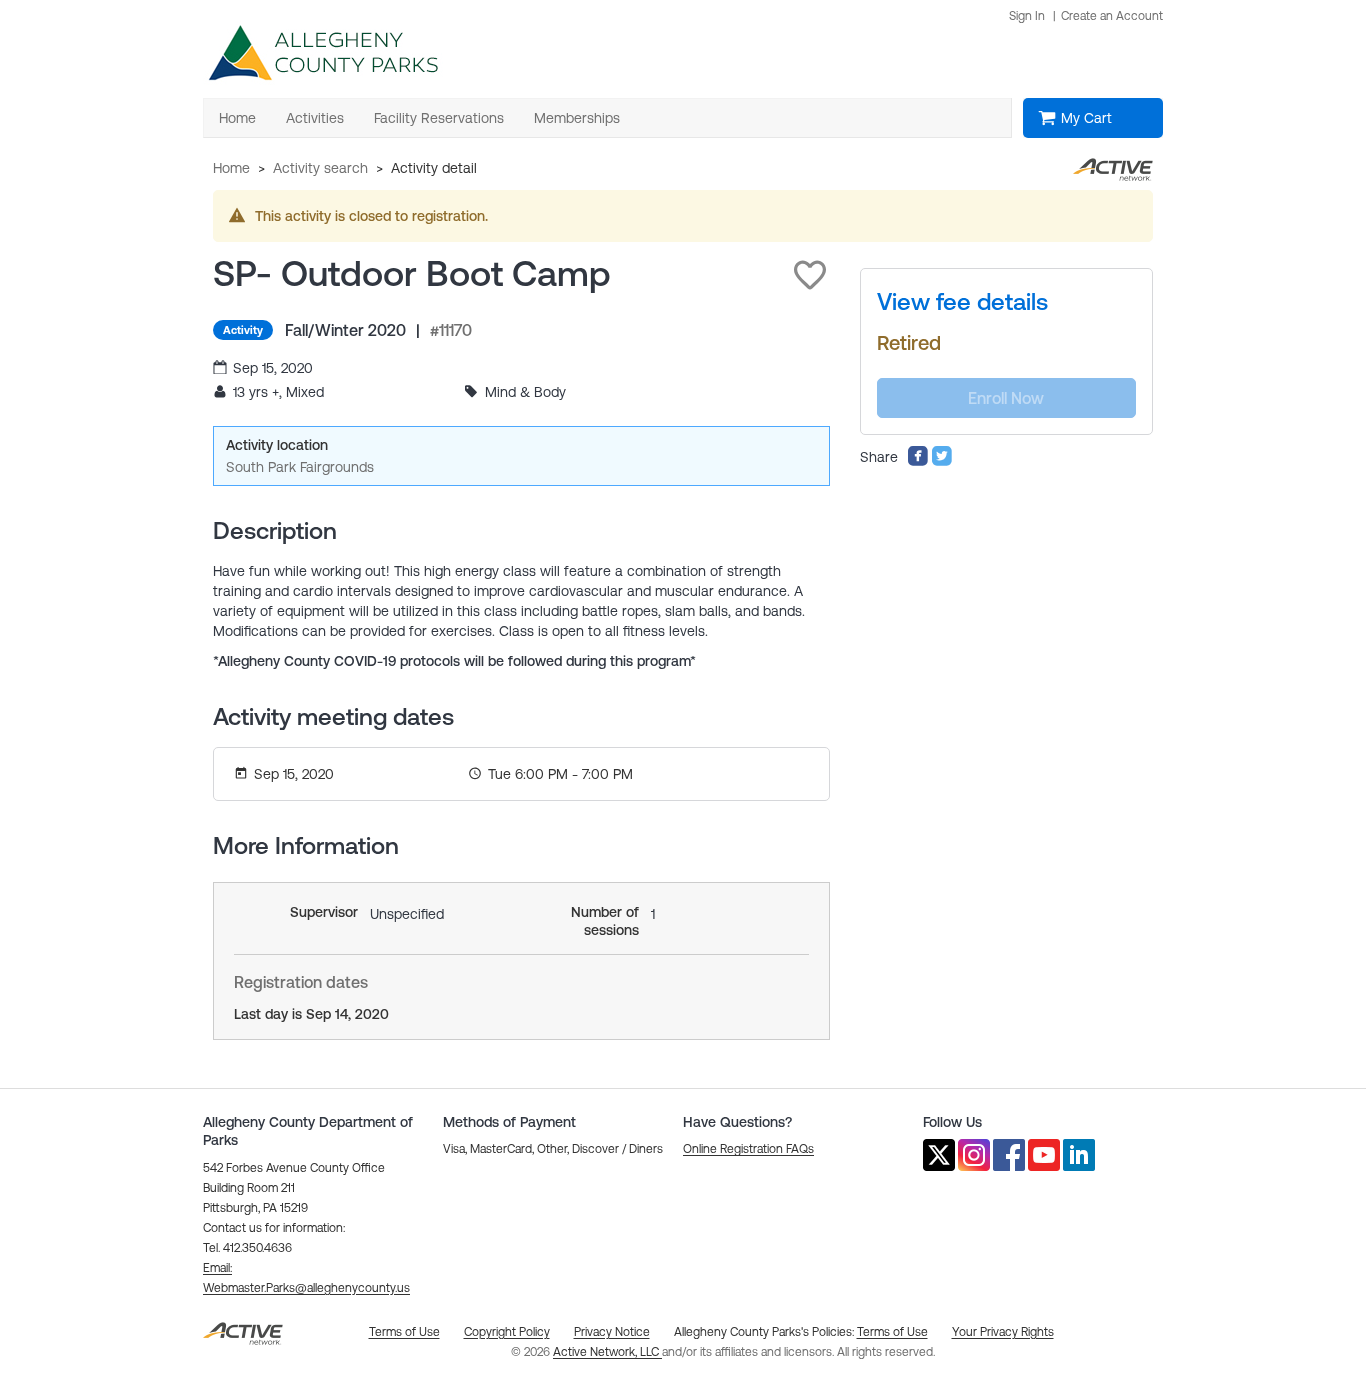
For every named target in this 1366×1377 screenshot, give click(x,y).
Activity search (320, 168)
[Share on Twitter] (942, 462)
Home (231, 168)
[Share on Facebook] (918, 462)
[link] (962, 302)
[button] (810, 275)
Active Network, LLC (607, 1352)
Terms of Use (892, 1332)
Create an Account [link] (1112, 16)
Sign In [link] (1027, 16)
